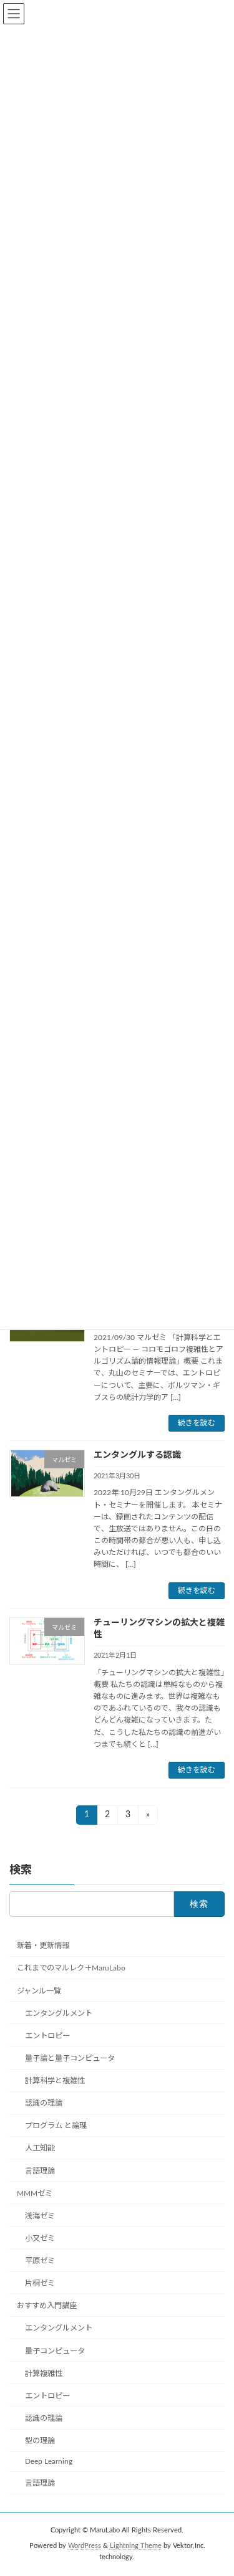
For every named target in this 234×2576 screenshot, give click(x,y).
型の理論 (40, 2441)
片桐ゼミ (40, 2283)
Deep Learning (49, 2461)
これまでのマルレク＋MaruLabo (71, 1968)
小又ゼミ (40, 2238)
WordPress (85, 2546)
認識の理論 (44, 2103)
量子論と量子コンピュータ (70, 2058)
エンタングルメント (59, 2013)
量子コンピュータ (55, 2351)
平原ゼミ (40, 2261)
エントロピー (47, 2036)
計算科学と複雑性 (55, 2081)
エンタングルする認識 (137, 1455)
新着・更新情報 (43, 1946)
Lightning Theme (136, 2546)
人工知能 (40, 2148)
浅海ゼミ (40, 2216)
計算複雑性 (44, 2374)
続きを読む (197, 1423)
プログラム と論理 (56, 2126)
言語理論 (40, 2171)
